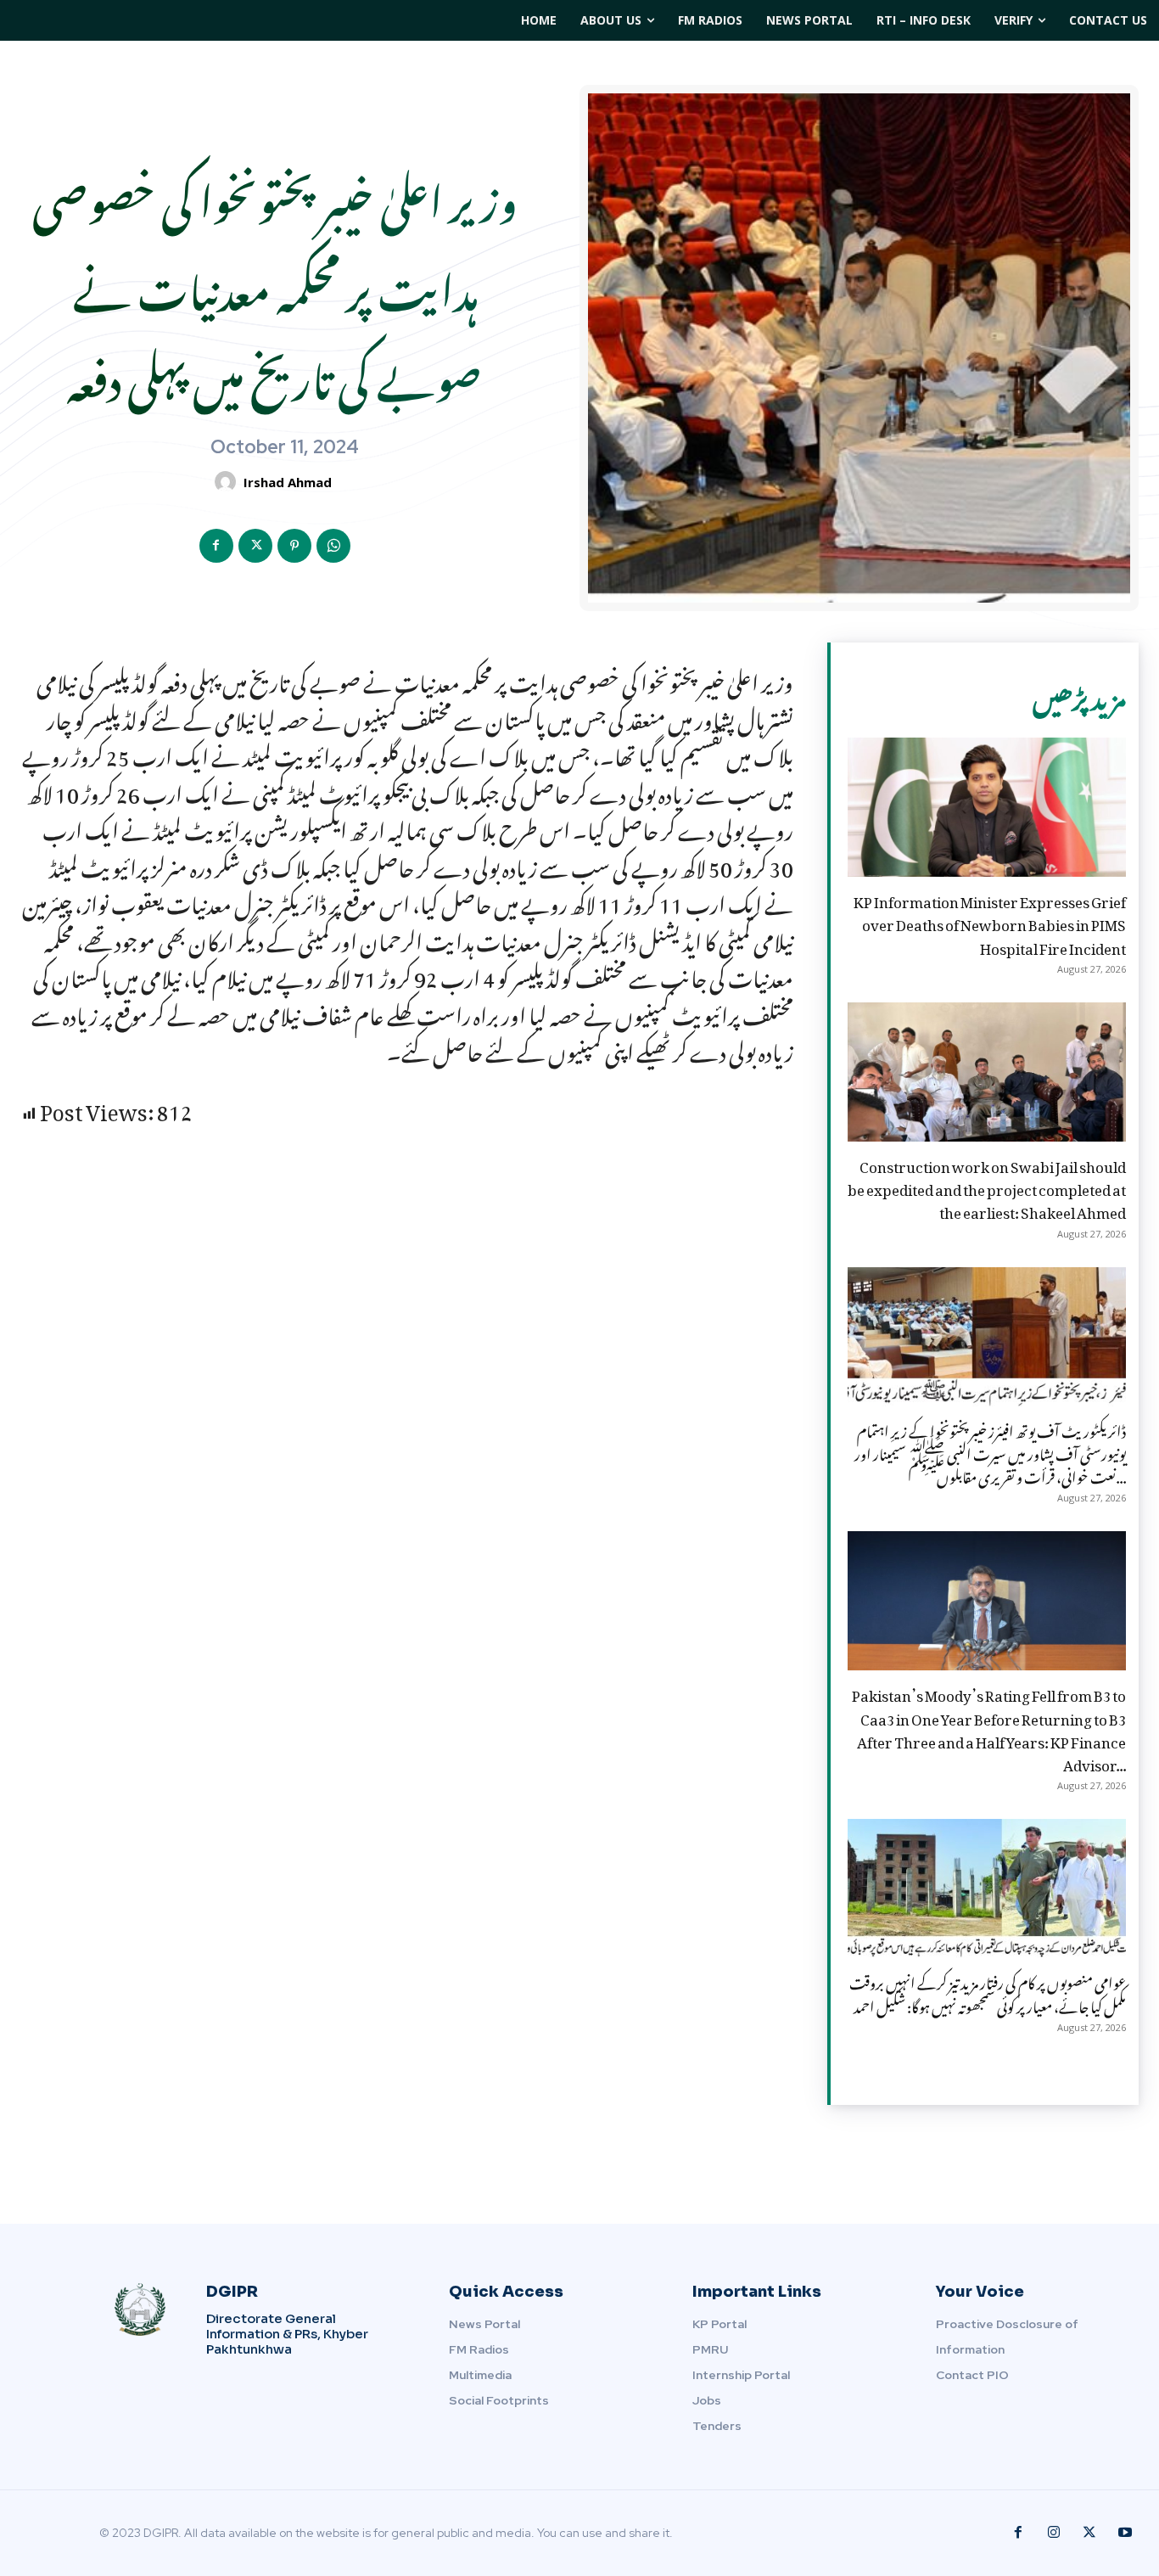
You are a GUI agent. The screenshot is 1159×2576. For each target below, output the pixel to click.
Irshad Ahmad (288, 482)
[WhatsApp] (333, 546)
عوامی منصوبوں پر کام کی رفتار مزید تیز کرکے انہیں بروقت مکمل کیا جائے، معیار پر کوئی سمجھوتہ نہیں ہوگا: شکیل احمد (988, 1992)
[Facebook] (216, 546)
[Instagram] (1054, 2533)
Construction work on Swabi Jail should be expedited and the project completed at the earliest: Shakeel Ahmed (987, 1187)
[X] (255, 546)
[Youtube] (1125, 2533)
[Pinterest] (294, 546)
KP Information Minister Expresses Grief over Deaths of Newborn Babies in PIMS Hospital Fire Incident (990, 922)
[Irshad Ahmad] (228, 482)
